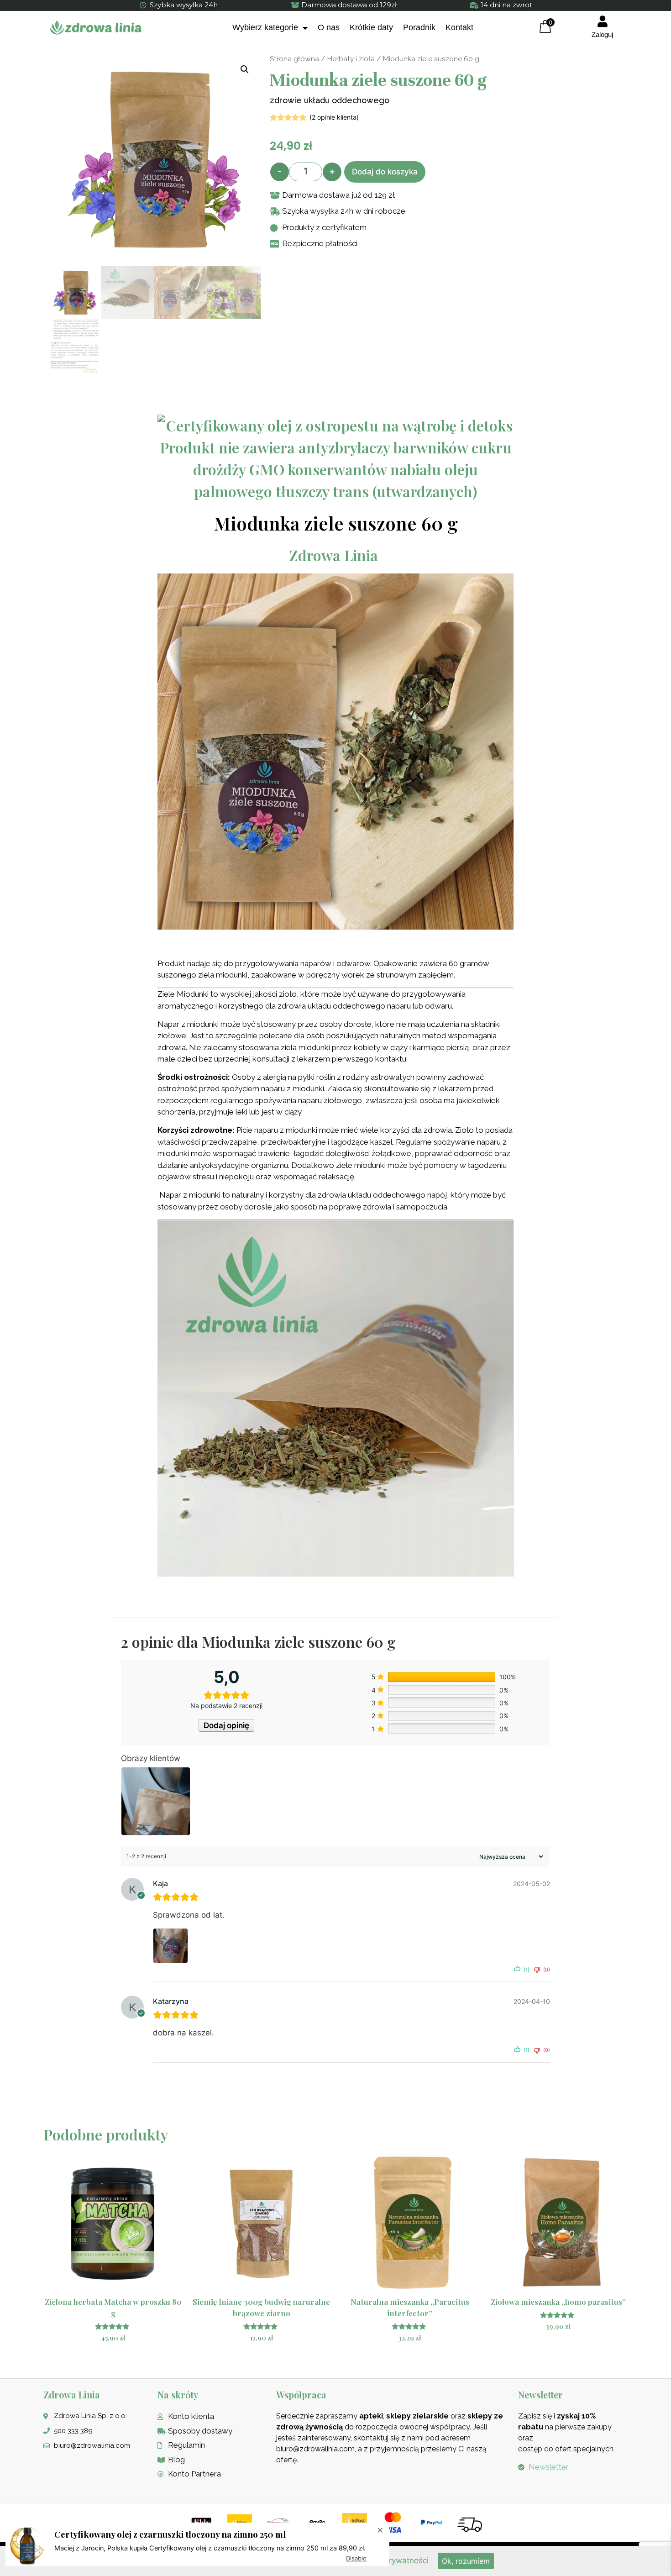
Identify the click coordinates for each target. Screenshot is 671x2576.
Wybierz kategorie (265, 27)
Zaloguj (602, 34)
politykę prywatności (391, 2560)
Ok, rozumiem (466, 2561)
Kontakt (459, 27)
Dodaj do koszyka (385, 172)
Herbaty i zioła (351, 59)
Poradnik (419, 27)
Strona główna (294, 59)
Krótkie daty (371, 27)
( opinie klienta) (334, 117)
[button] (245, 69)
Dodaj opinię (226, 1725)
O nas (329, 27)
